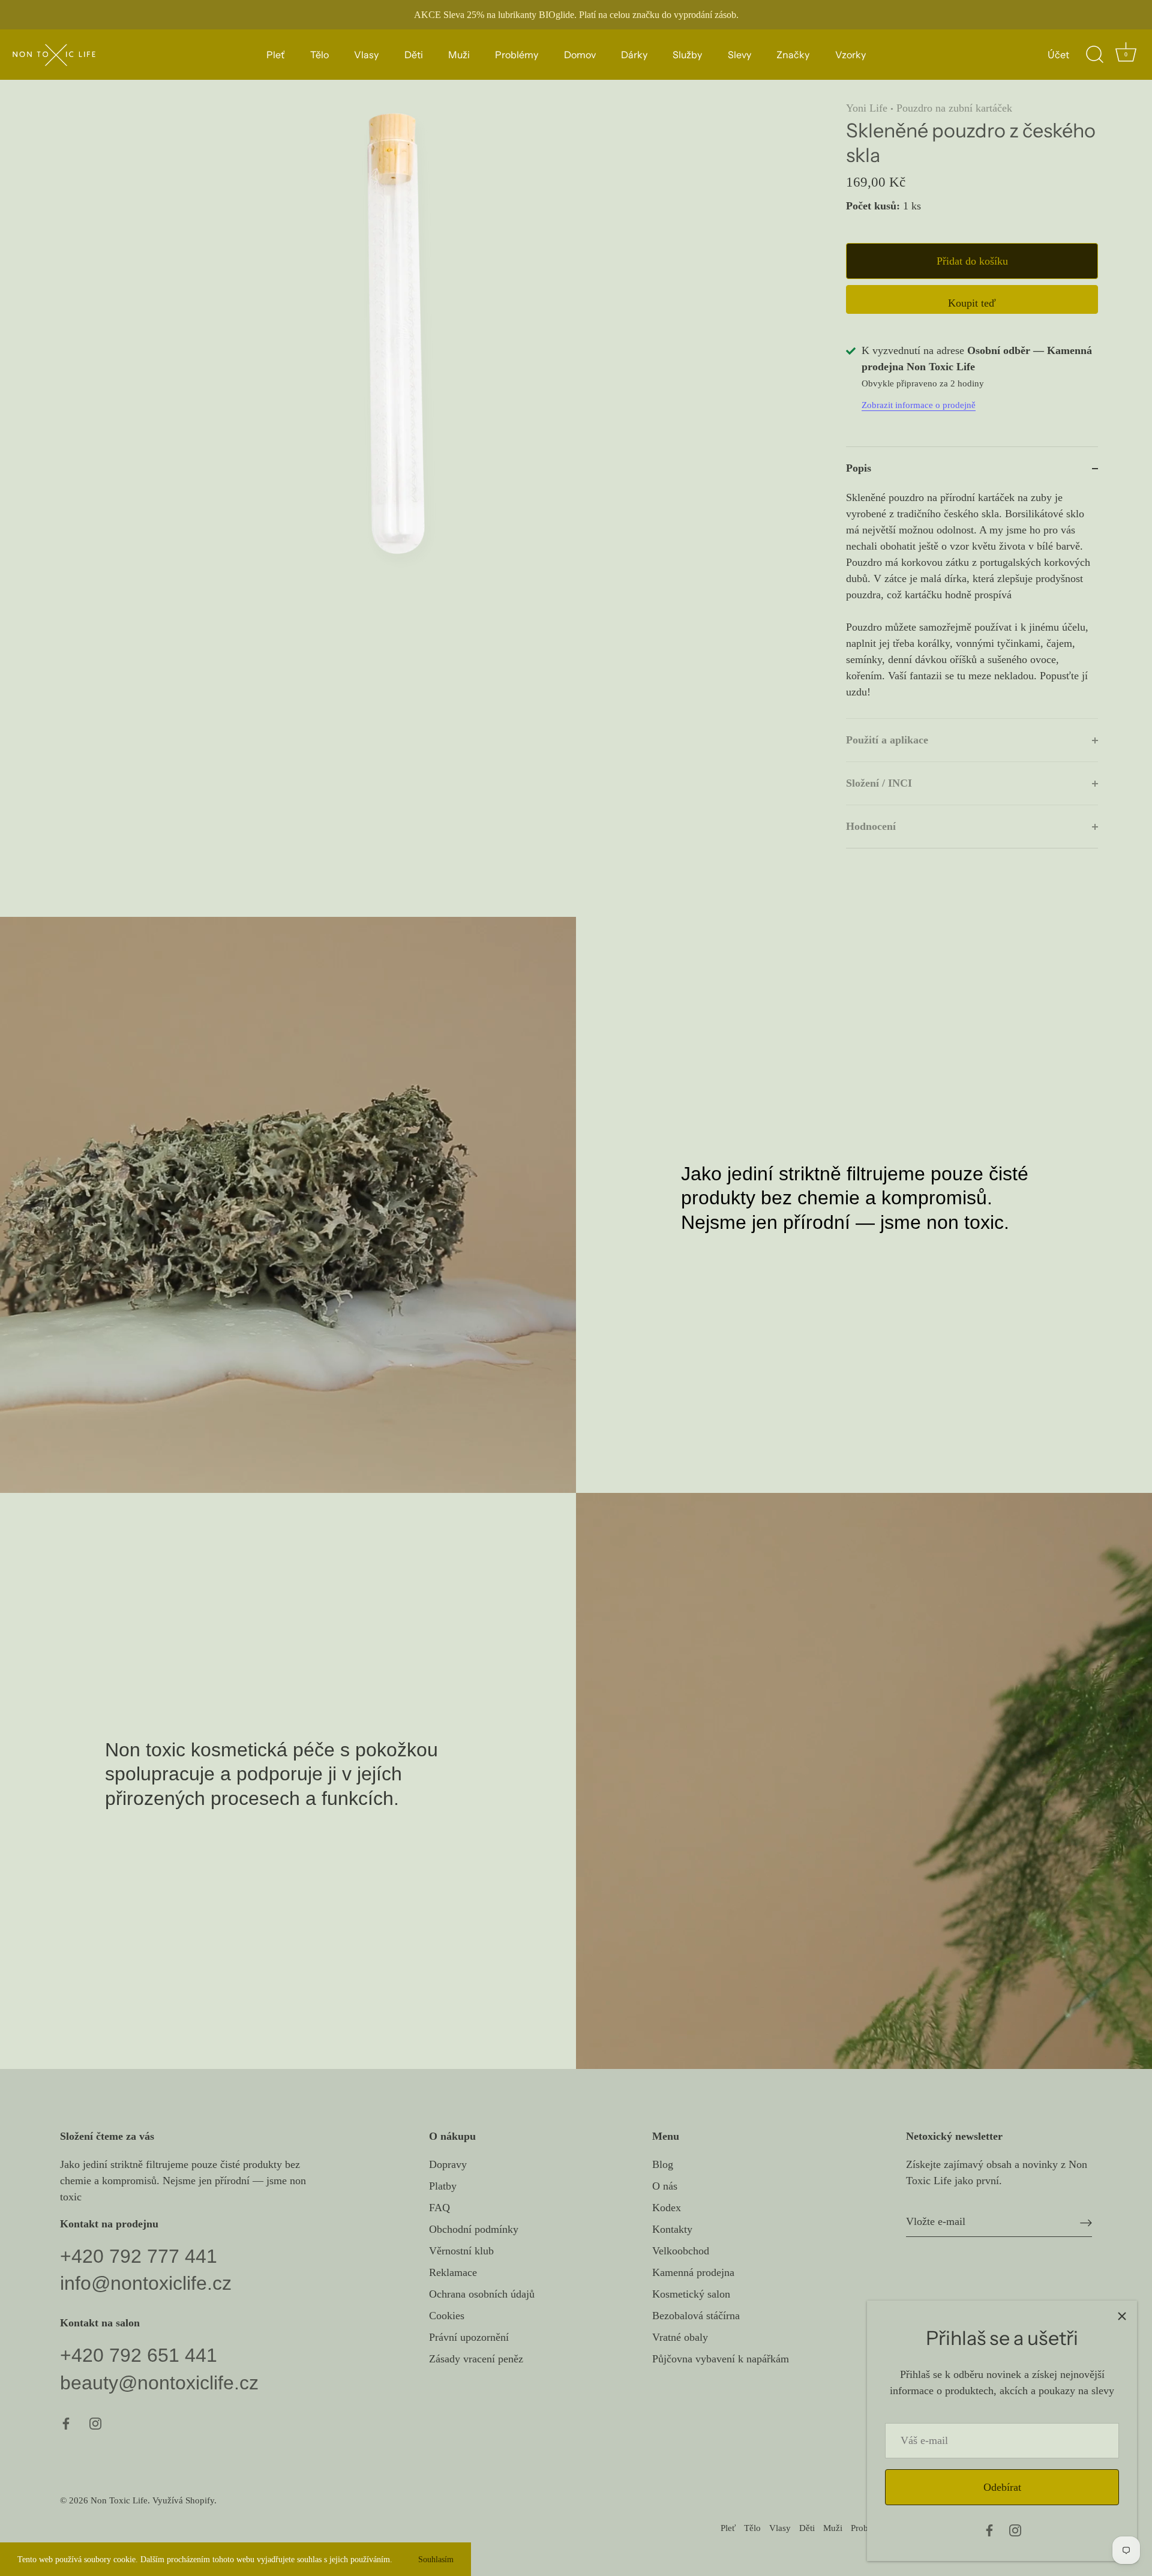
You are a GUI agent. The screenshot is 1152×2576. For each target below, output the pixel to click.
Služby (687, 55)
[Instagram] (1015, 2529)
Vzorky (850, 55)
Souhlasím (436, 2559)
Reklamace (453, 2272)
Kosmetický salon (691, 2294)
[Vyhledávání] (1094, 55)
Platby (443, 2186)
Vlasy (366, 55)
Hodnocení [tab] (871, 826)
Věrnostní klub (461, 2251)
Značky (793, 55)
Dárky (634, 55)
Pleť (275, 55)
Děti (414, 55)
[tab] (972, 604)
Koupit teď (972, 303)
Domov (580, 55)
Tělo (319, 55)
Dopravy (448, 2164)
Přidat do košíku (972, 261)
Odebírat (1002, 2487)
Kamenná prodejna (693, 2272)
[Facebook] (989, 2529)
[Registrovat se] (1086, 2222)
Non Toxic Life (119, 2500)
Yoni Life (867, 108)
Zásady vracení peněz (476, 2359)
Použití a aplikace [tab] (887, 740)
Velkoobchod (681, 2251)
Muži (459, 55)
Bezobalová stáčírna (696, 2316)
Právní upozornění (469, 2337)
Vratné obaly (680, 2337)
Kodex (667, 2208)
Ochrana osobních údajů (482, 2294)
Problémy (517, 55)
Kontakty (672, 2229)
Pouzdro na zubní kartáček (954, 108)
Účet (1058, 55)
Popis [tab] (859, 468)
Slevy (739, 55)
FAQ (439, 2208)
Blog (663, 2164)
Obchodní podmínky (474, 2229)
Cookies (447, 2316)
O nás (665, 2186)
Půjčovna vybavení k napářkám (721, 2359)
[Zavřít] (1122, 2316)
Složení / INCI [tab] (879, 783)
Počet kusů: (873, 206)
